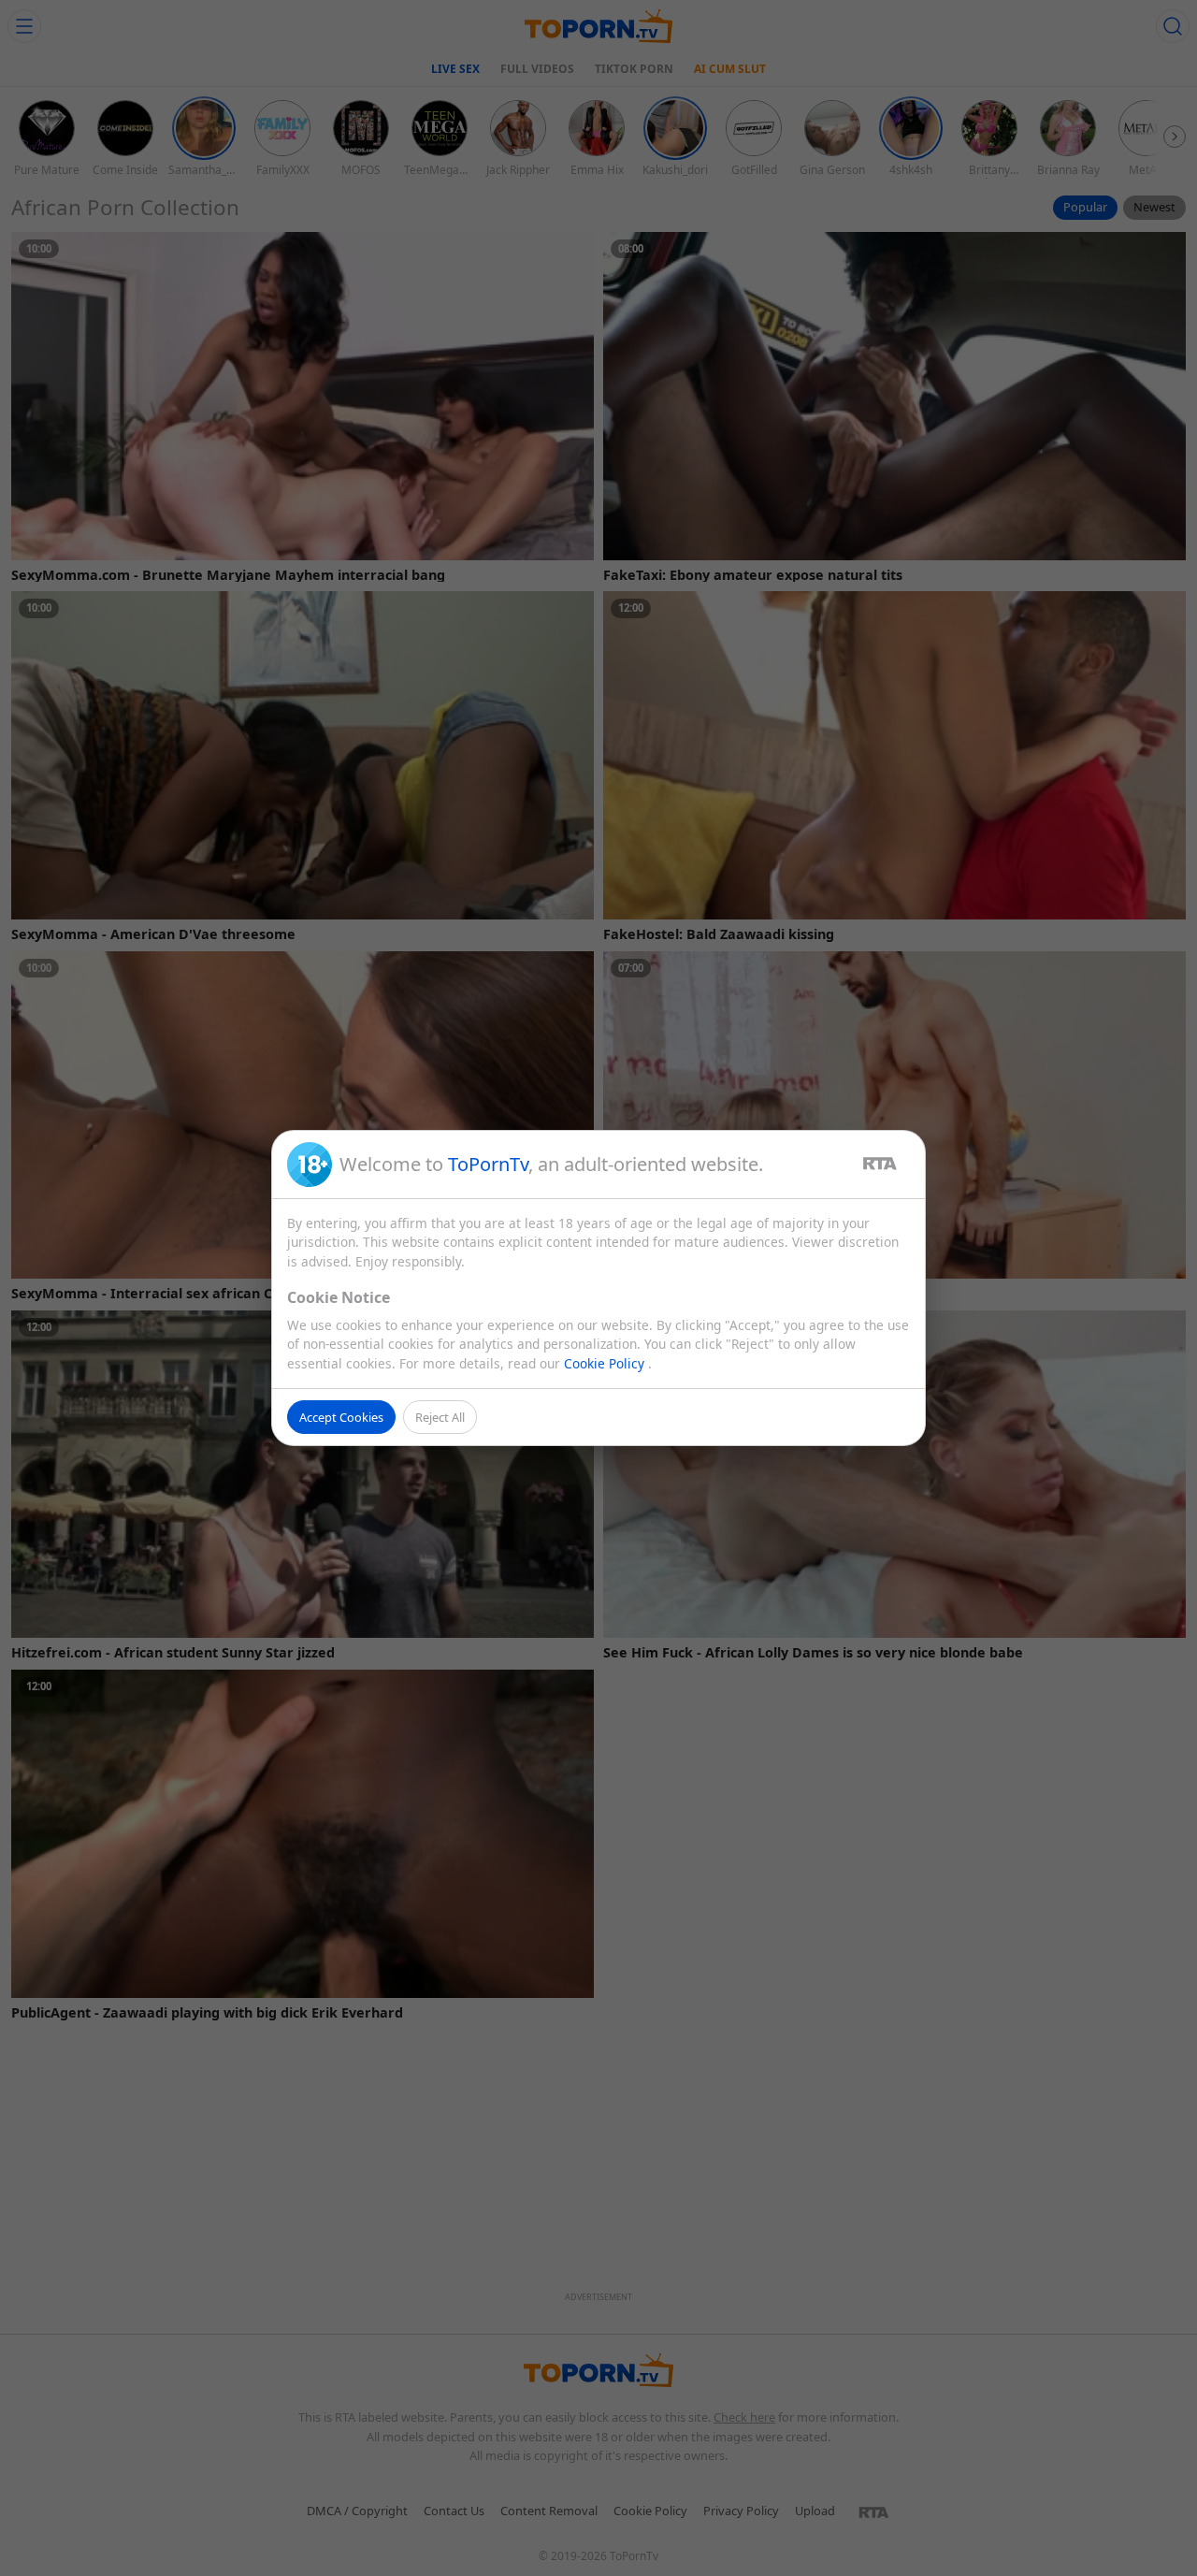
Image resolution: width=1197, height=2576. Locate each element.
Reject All (440, 1417)
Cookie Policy (606, 1363)
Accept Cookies (341, 1417)
